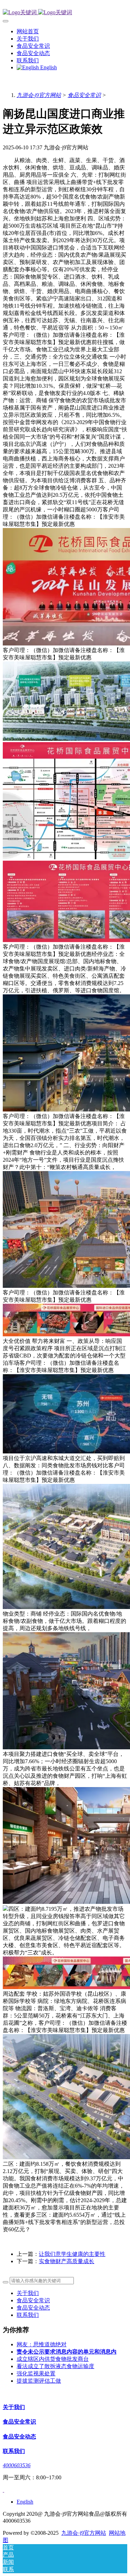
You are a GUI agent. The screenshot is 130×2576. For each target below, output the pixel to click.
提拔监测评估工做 (39, 2381)
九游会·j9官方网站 (39, 95)
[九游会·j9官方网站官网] (65, 13)
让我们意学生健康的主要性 (72, 2254)
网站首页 (28, 31)
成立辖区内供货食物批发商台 (53, 2359)
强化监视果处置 (36, 2373)
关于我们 (28, 2293)
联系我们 (28, 2315)
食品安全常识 (84, 95)
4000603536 (17, 2465)
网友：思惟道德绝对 (42, 2344)
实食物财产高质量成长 (67, 2261)
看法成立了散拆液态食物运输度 (55, 2366)
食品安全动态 (33, 2308)
